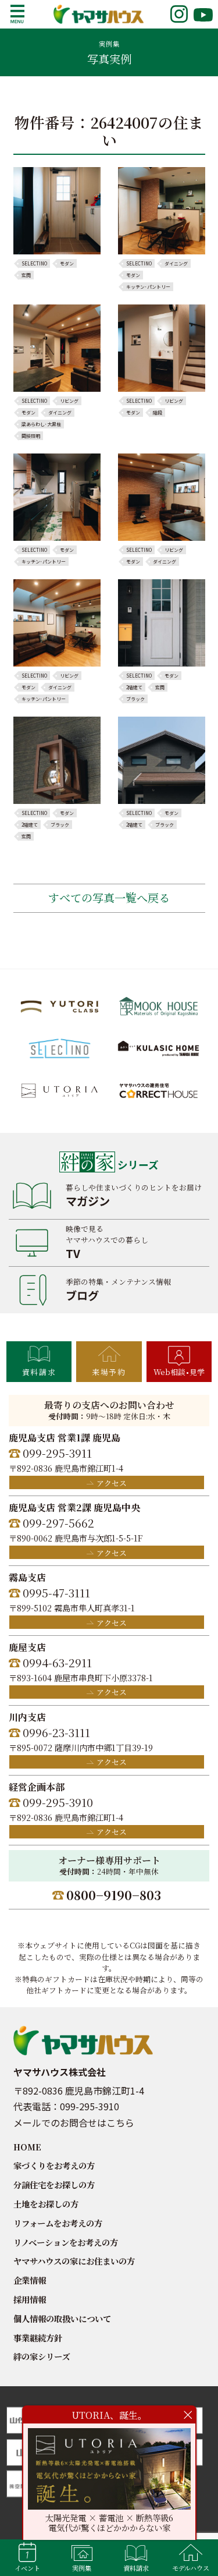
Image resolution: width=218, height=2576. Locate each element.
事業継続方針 (38, 2338)
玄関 (26, 275)
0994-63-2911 (57, 1662)
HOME (27, 2147)
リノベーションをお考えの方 (66, 2242)
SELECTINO (34, 264)
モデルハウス (191, 2568)
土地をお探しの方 (46, 2204)
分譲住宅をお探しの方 (54, 2185)
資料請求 (39, 1372)
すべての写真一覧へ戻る (109, 897)
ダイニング (176, 264)
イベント (27, 2568)
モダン (67, 264)
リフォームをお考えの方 (58, 2223)
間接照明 (31, 436)
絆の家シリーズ (42, 2356)
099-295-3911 (57, 1453)
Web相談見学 (179, 1372)
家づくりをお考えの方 (54, 2165)
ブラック (135, 699)
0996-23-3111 (56, 1732)
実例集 (82, 2568)
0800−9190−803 (114, 1895)
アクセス (112, 1483)
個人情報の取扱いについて (62, 2318)
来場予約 (109, 1372)
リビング (69, 401)
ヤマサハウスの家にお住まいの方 (74, 2261)
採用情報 (30, 2299)
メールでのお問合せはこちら (74, 2123)
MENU (17, 14)
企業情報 (30, 2280)
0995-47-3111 (56, 1592)
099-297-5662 (58, 1523)
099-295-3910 (58, 1802)
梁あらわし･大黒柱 (41, 424)
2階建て (134, 688)
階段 (158, 413)
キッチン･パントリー (148, 287)
